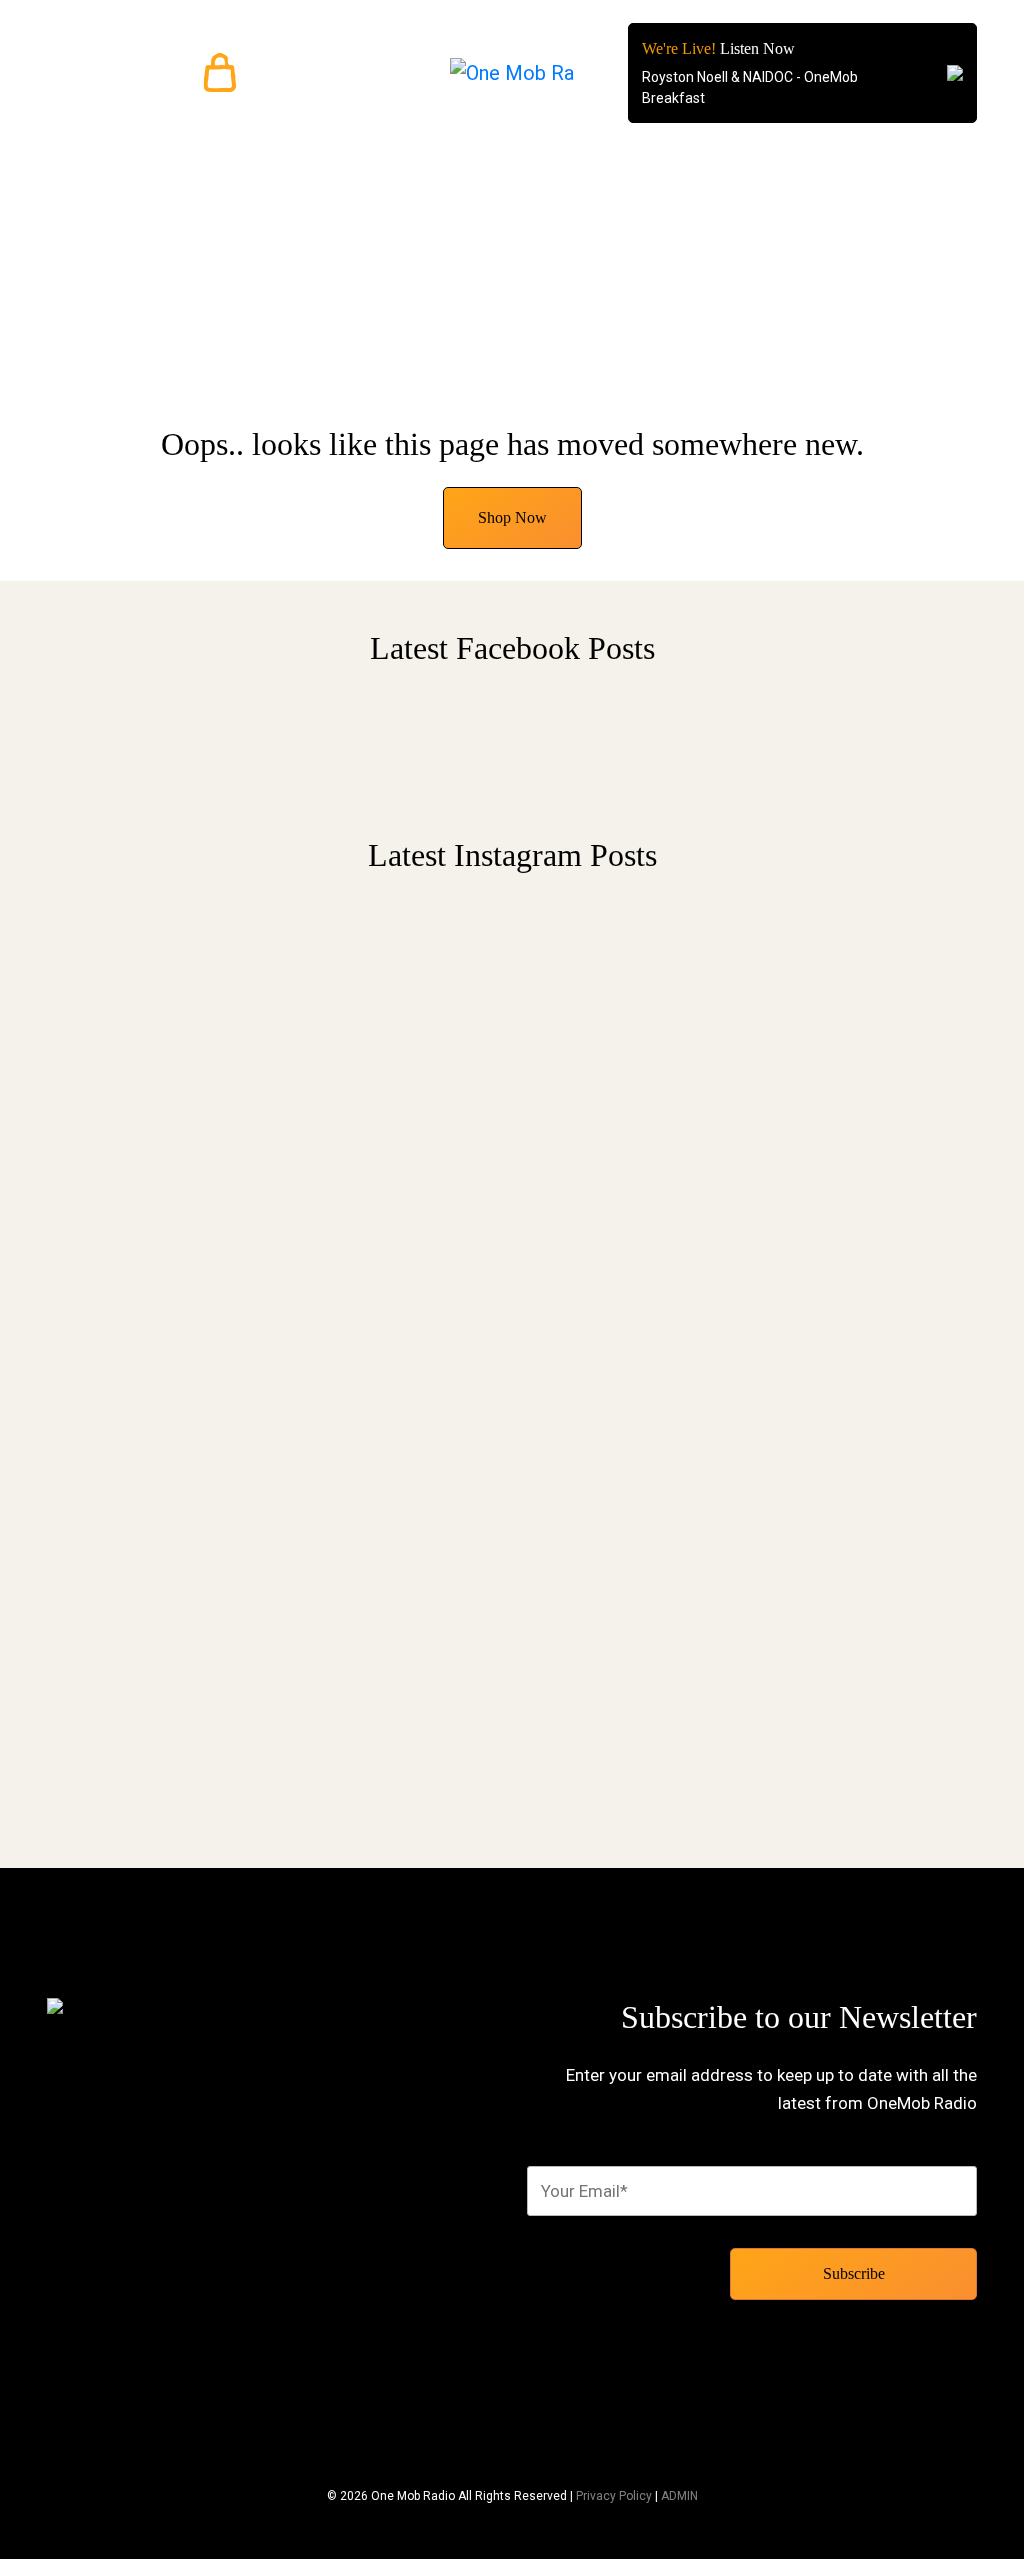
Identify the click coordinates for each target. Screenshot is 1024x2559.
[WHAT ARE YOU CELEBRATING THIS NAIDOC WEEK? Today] (872, 1138)
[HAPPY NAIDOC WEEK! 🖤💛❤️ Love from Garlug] (392, 1030)
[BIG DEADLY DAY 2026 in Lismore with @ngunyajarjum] (632, 1342)
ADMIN (679, 2496)
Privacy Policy (614, 2496)
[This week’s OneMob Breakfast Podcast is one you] (152, 1318)
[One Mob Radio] (512, 73)
